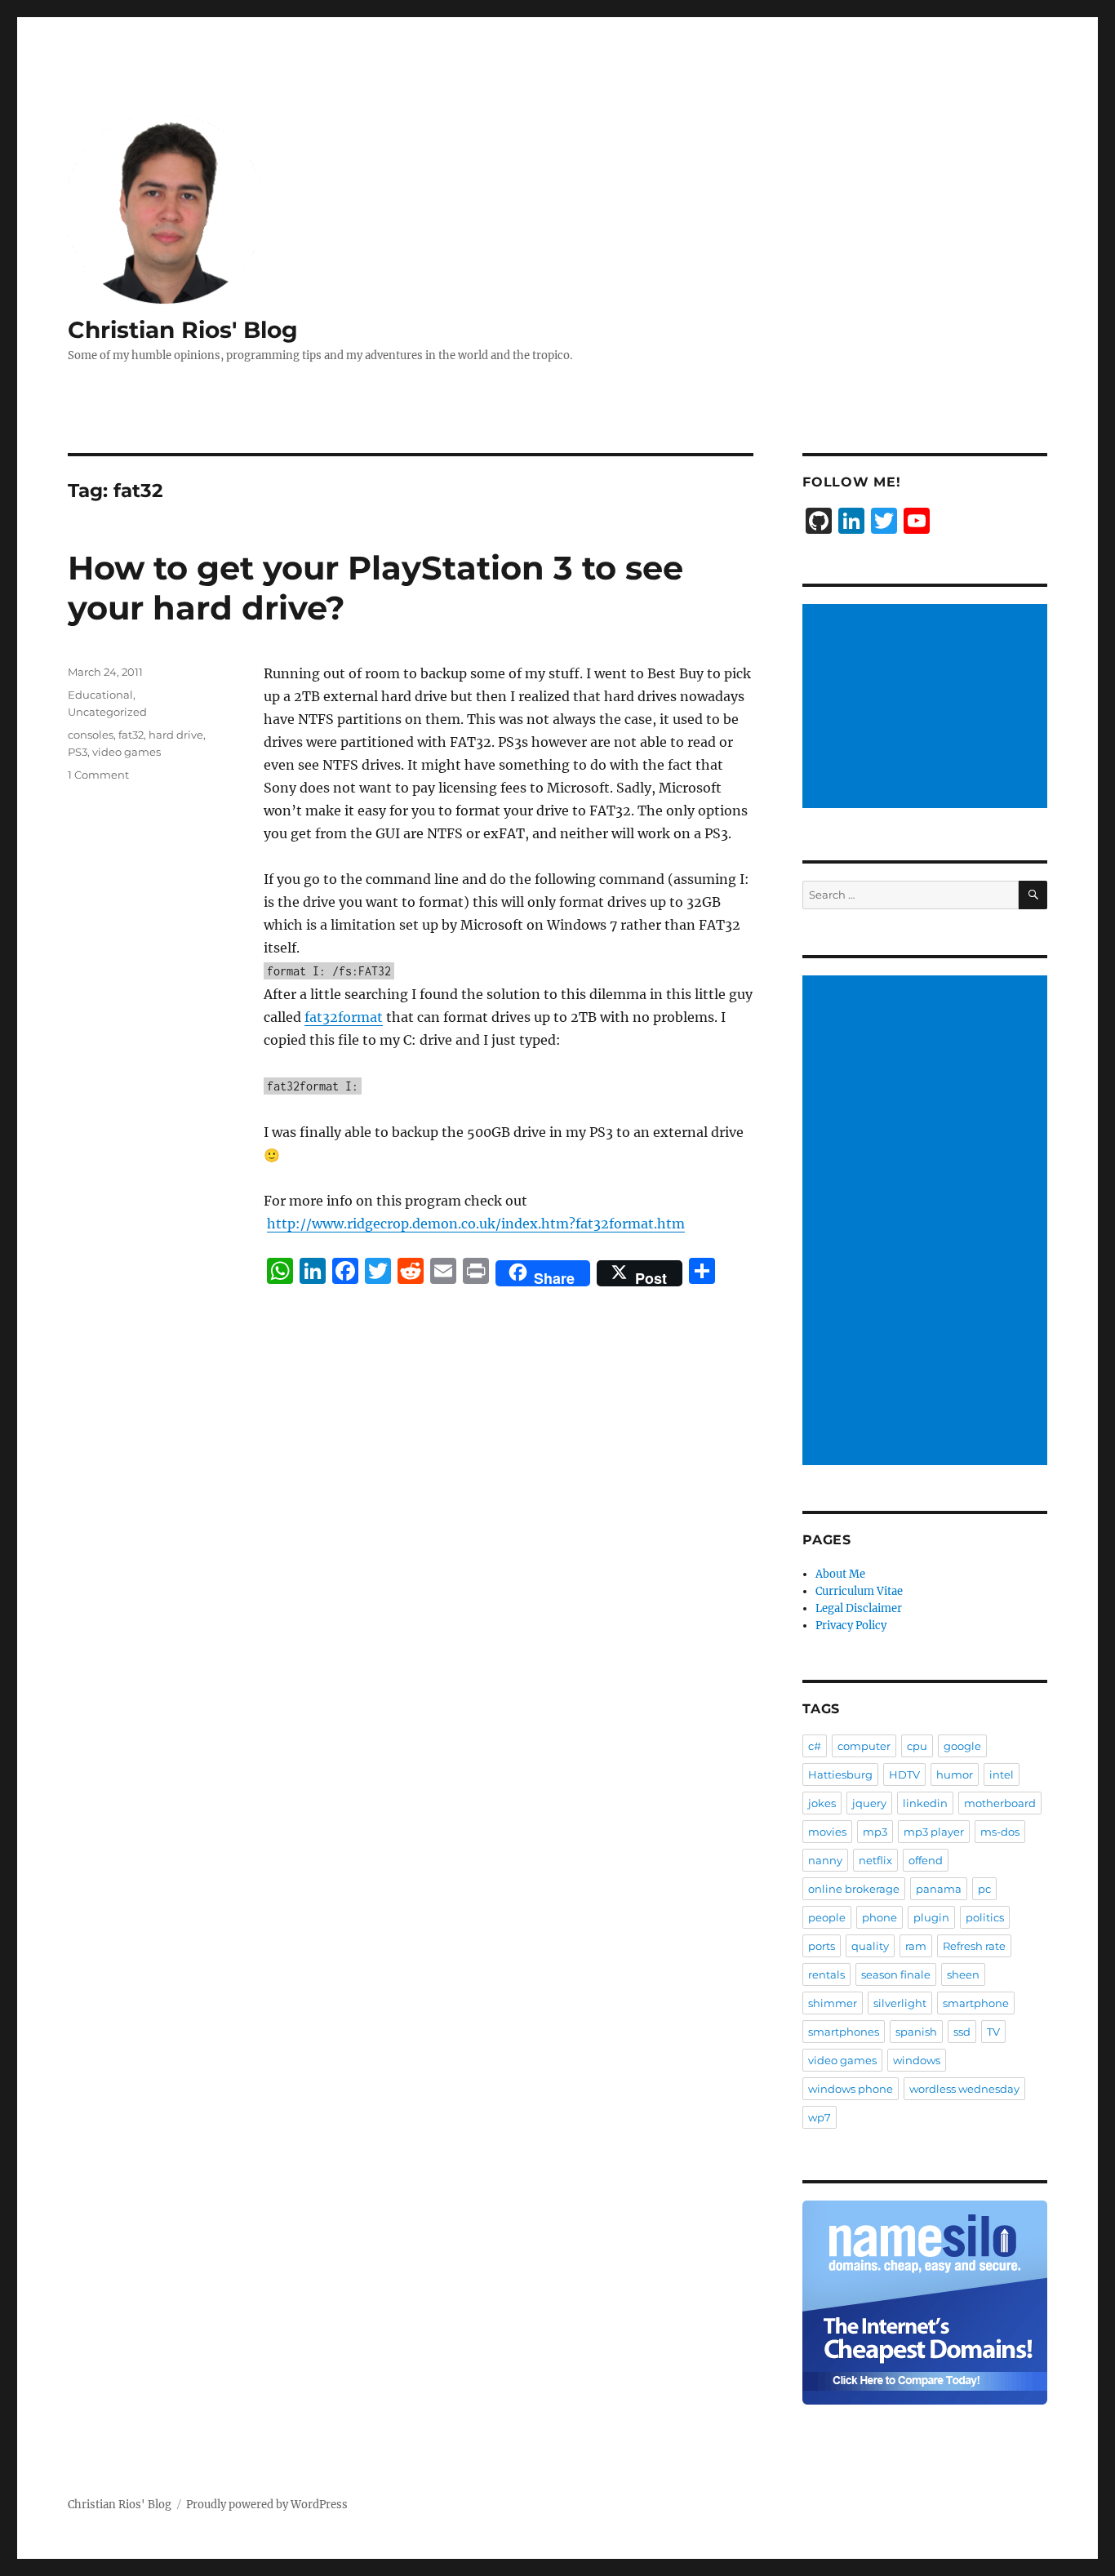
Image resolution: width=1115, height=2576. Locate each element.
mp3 (875, 1832)
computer (864, 1746)
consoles (91, 735)
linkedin (925, 1803)
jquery (869, 1803)
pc (984, 1889)
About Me (840, 1574)
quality (870, 1946)
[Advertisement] (927, 708)
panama (939, 1889)
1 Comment (98, 775)
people (827, 1917)
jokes (822, 1803)
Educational (100, 695)
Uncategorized (107, 712)
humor (955, 1774)
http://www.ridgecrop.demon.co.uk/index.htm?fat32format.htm (476, 1224)
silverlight (900, 2003)
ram (916, 1946)
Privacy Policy (851, 1626)
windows (917, 2060)
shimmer (833, 2003)
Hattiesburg (840, 1774)
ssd (962, 2032)
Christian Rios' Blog (183, 330)
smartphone (976, 2003)
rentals (826, 1974)
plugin (931, 1917)
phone (880, 1917)
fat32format (344, 1017)
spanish (916, 2032)
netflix (875, 1860)
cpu (917, 1746)
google (962, 1746)
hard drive (176, 735)
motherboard (1000, 1803)
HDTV (904, 1774)
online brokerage (854, 1889)
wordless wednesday (964, 2089)
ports (822, 1946)
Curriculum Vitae (859, 1591)
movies (827, 1832)
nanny (825, 1860)
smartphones (844, 2032)
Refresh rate (974, 1946)
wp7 (820, 2117)
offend (926, 1860)
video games (127, 752)
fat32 (131, 735)
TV (993, 2032)
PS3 (78, 752)
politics (985, 1917)
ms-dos (1000, 1832)
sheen (963, 1974)
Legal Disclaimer (859, 1608)
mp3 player (934, 1832)
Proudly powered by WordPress (267, 2505)
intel (1002, 1774)
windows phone (851, 2089)
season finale (896, 1974)
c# (815, 1746)
